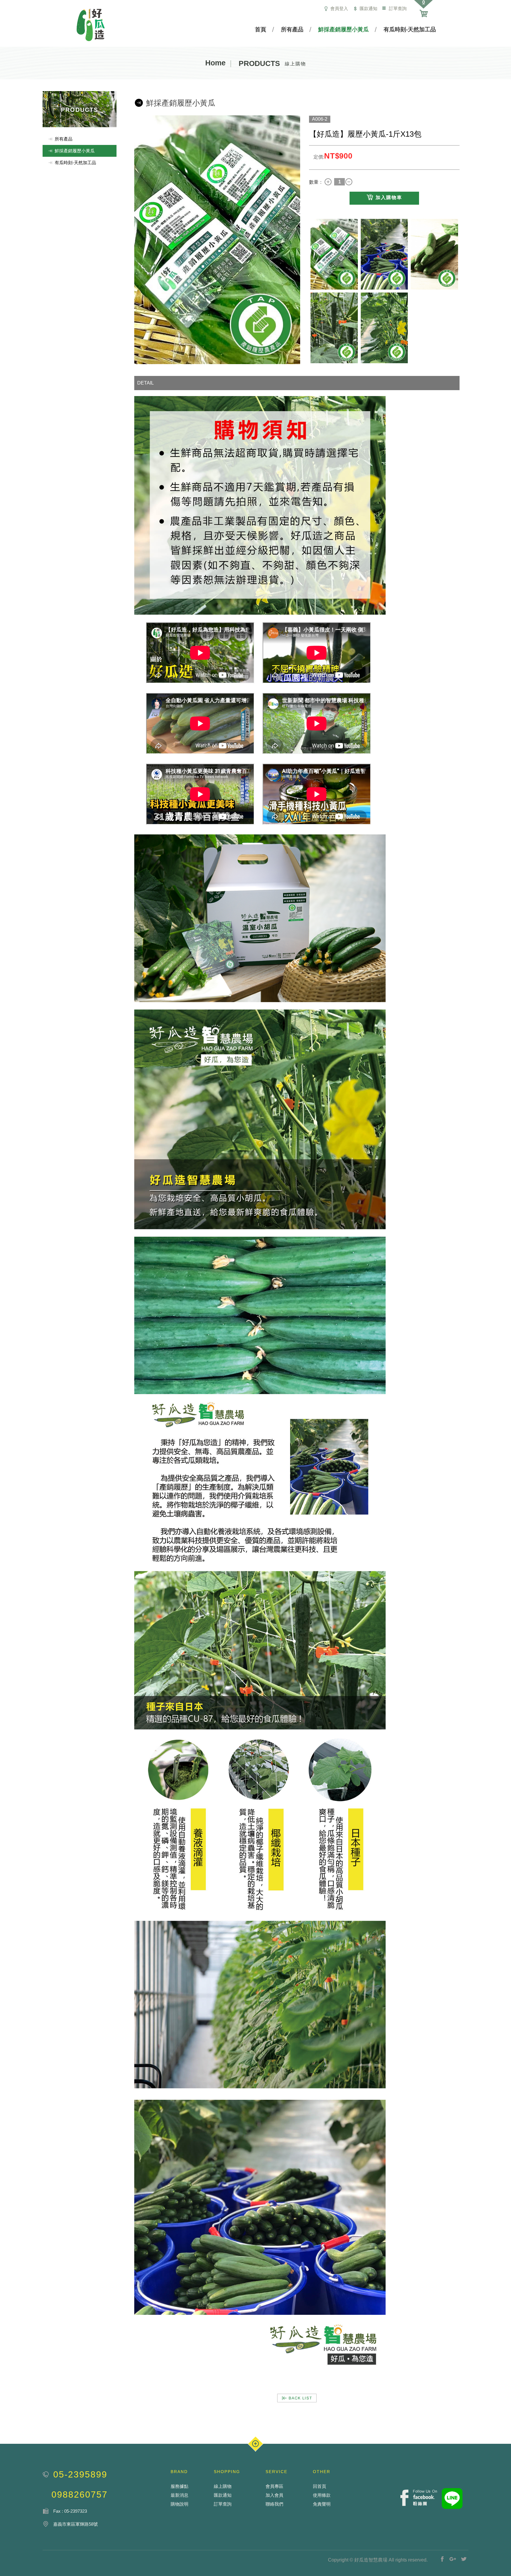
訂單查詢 (397, 8)
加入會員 (274, 2495)
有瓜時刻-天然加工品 (410, 29)
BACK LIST (297, 2398)
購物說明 (180, 2504)
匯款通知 (368, 8)
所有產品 (292, 29)
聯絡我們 (274, 2504)
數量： (316, 182)
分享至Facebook (442, 2559)
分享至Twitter (464, 2559)
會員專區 (274, 2486)
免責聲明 (322, 2504)
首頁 (261, 29)
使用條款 (322, 2495)
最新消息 (180, 2495)
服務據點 (180, 2486)
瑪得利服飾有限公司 (91, 25)
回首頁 (320, 2486)
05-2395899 (80, 2474)
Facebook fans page (419, 2498)
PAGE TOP (256, 2444)
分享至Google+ (453, 2559)
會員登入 (339, 8)
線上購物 (223, 2486)
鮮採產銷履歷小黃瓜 (343, 29)
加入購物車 (389, 197)
